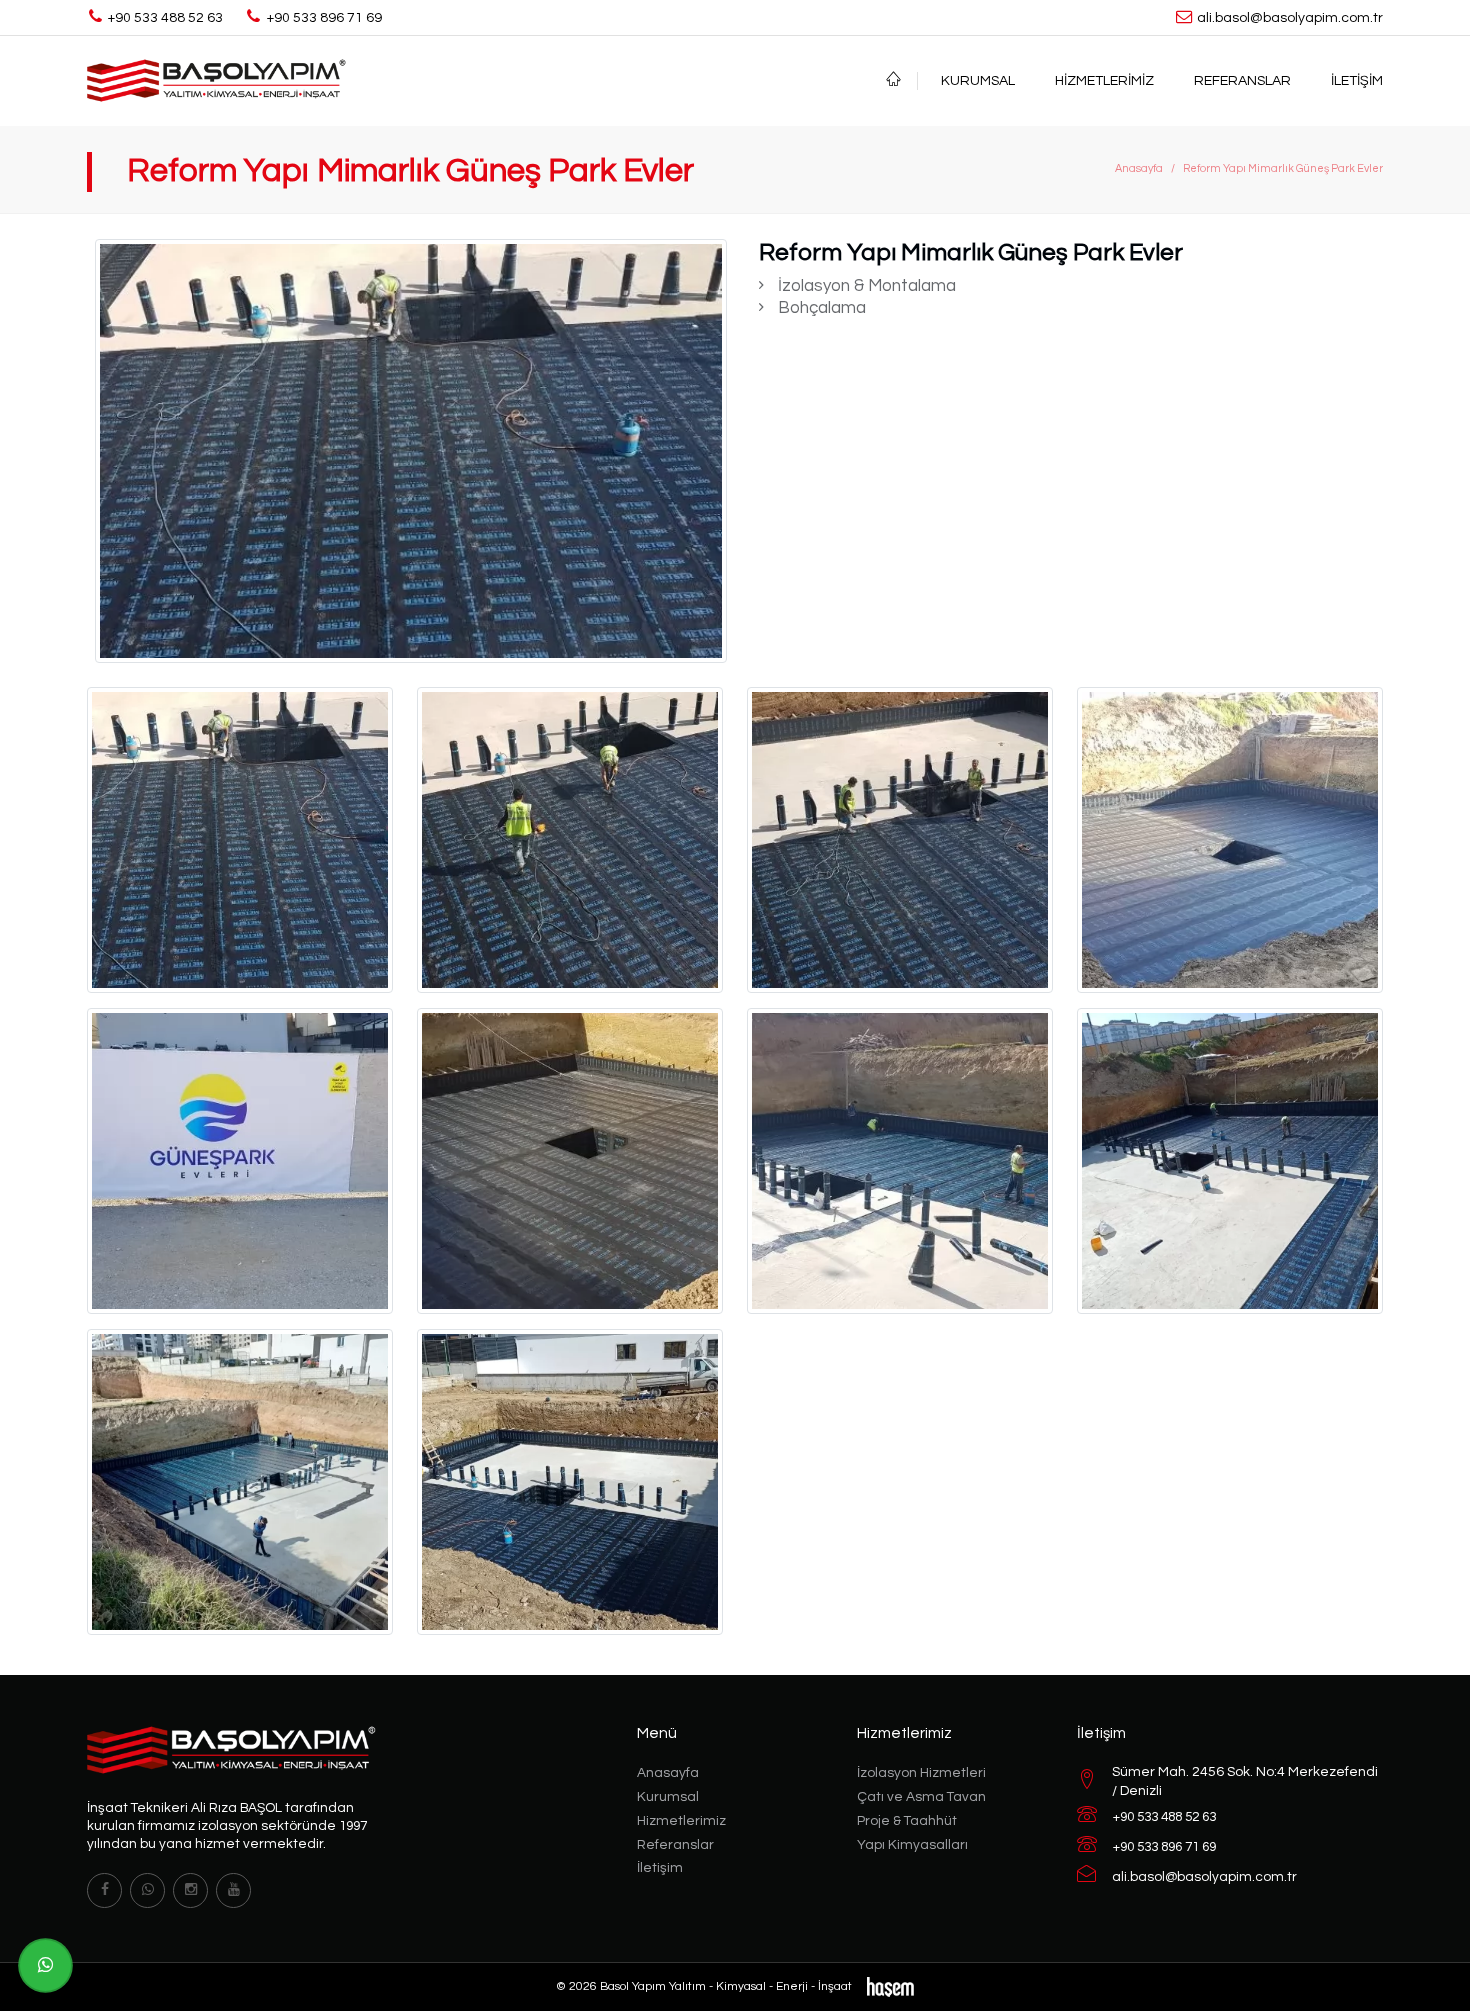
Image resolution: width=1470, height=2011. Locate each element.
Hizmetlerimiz (1104, 81)
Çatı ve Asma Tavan (921, 1797)
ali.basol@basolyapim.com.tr (1204, 1877)
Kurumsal (978, 81)
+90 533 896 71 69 (1164, 1847)
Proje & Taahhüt (907, 1821)
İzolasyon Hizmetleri (921, 1773)
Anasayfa (1139, 168)
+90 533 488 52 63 (1164, 1817)
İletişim (1357, 81)
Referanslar (1242, 81)
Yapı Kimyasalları (912, 1845)
